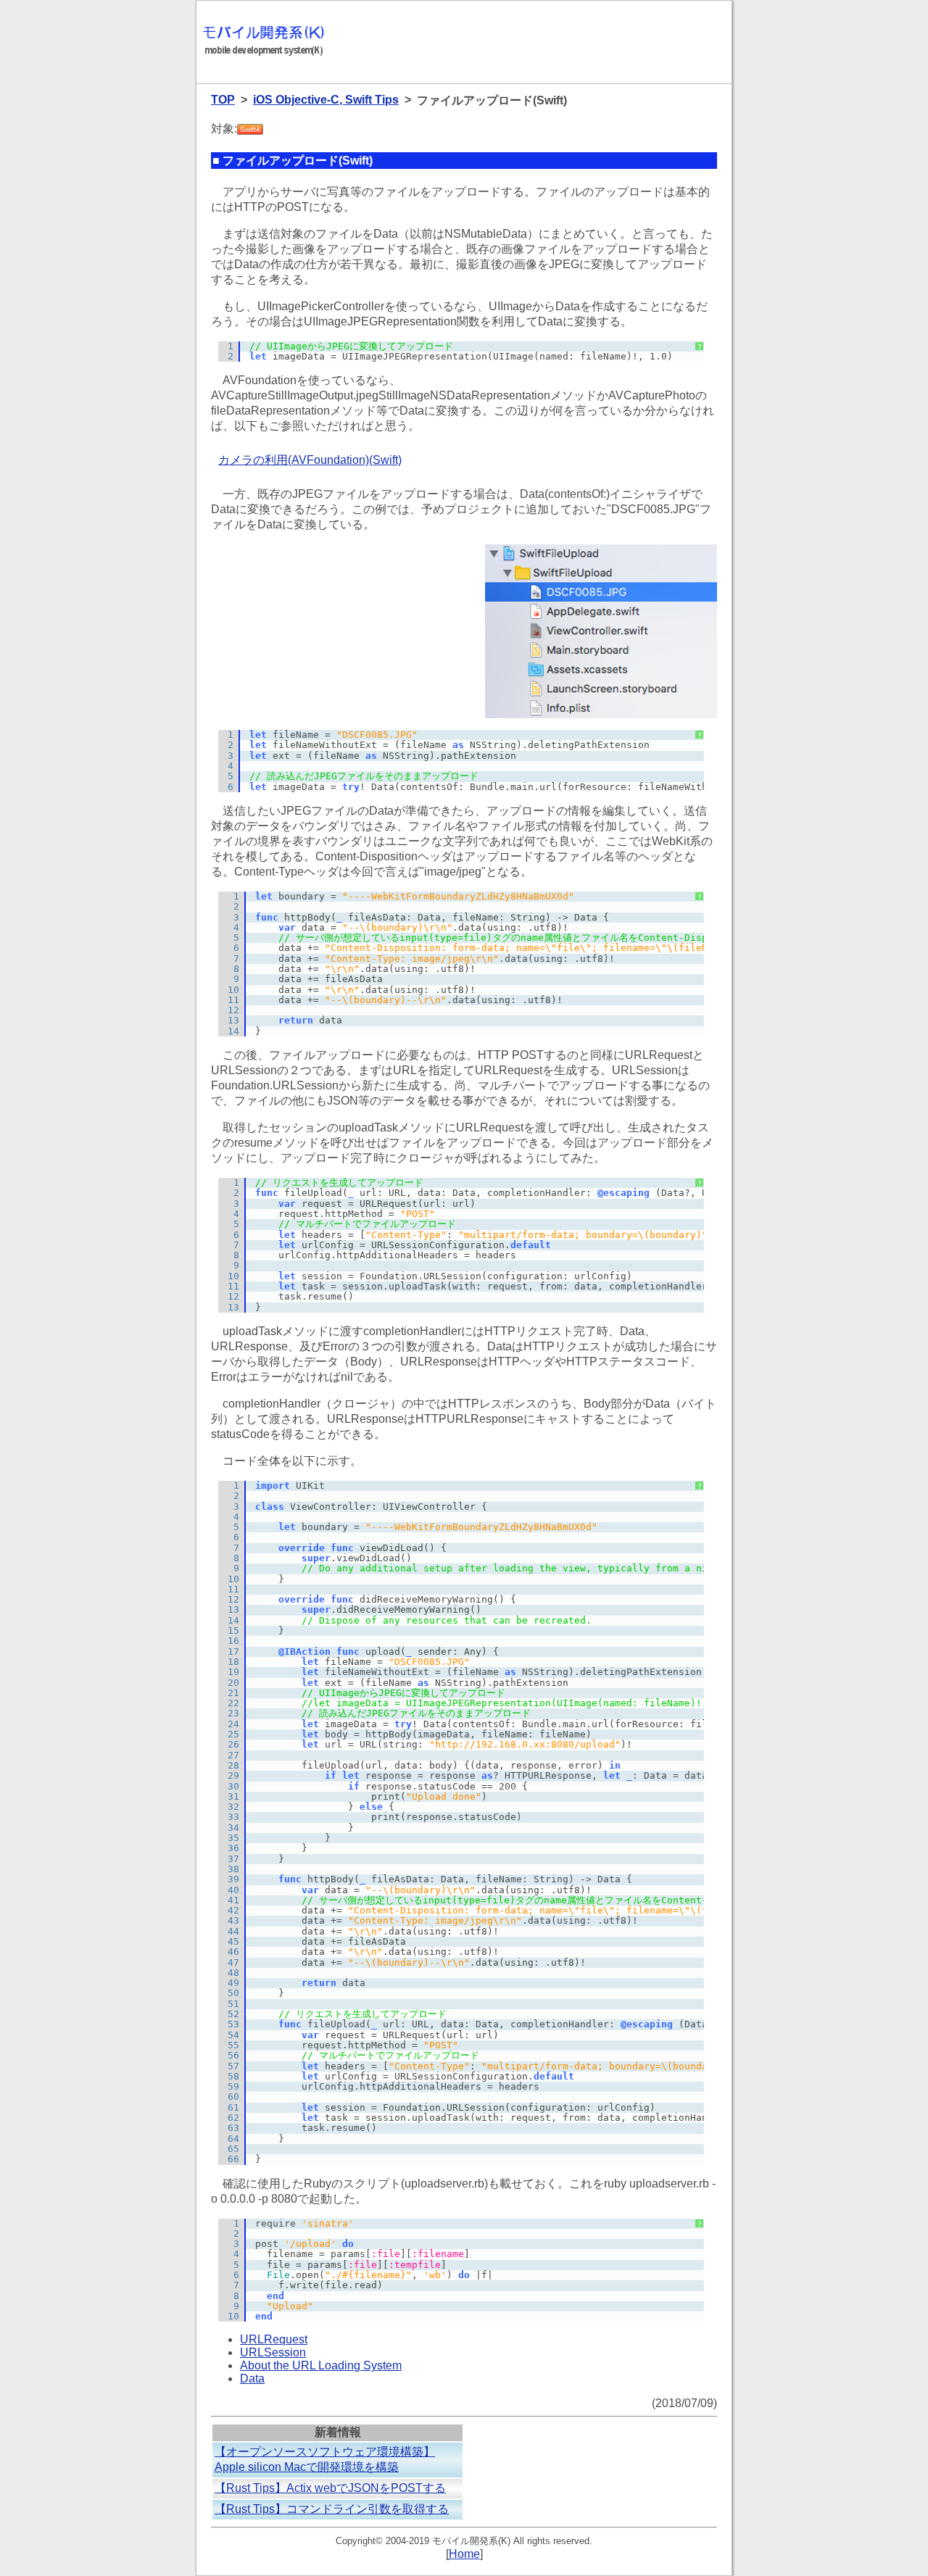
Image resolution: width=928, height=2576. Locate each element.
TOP (223, 100)
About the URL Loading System (321, 2365)
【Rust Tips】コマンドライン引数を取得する (332, 2509)
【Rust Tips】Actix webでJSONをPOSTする (330, 2488)
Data (252, 2378)
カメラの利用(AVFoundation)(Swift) (310, 460)
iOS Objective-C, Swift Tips (326, 100)
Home (464, 2554)
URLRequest (274, 2339)
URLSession (273, 2352)
